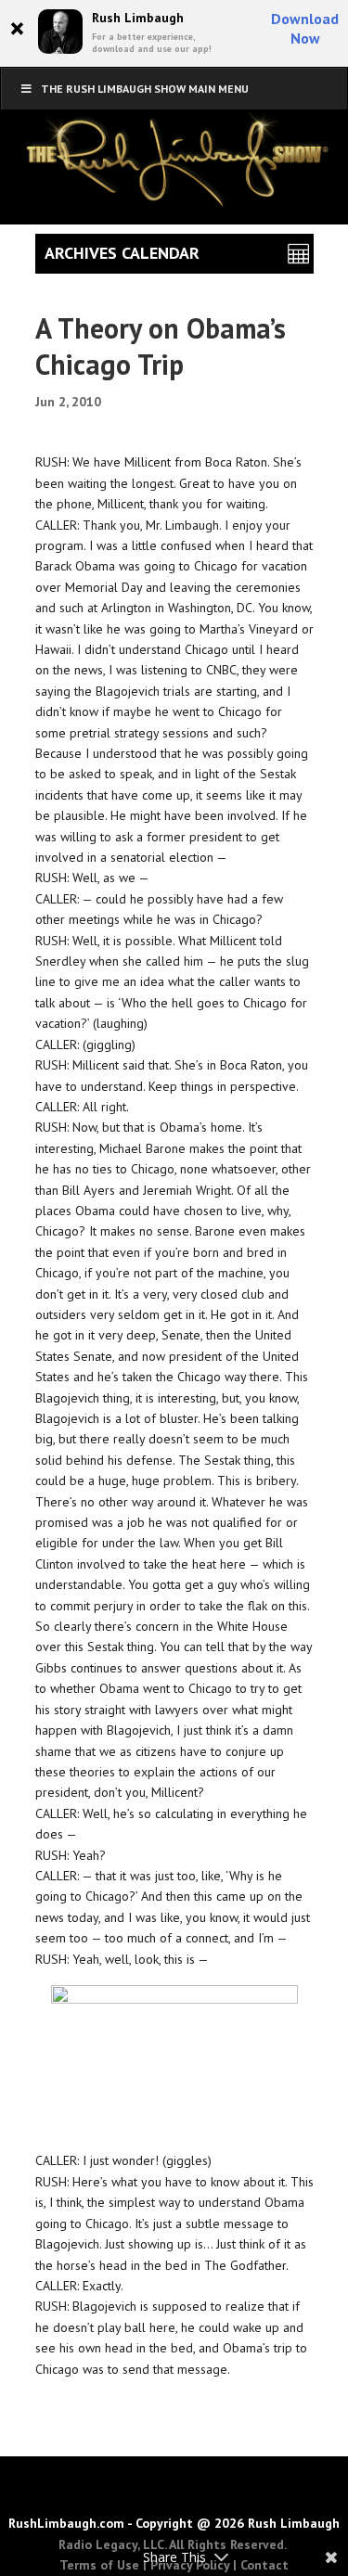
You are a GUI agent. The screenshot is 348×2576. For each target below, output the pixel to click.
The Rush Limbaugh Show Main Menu (145, 89)
